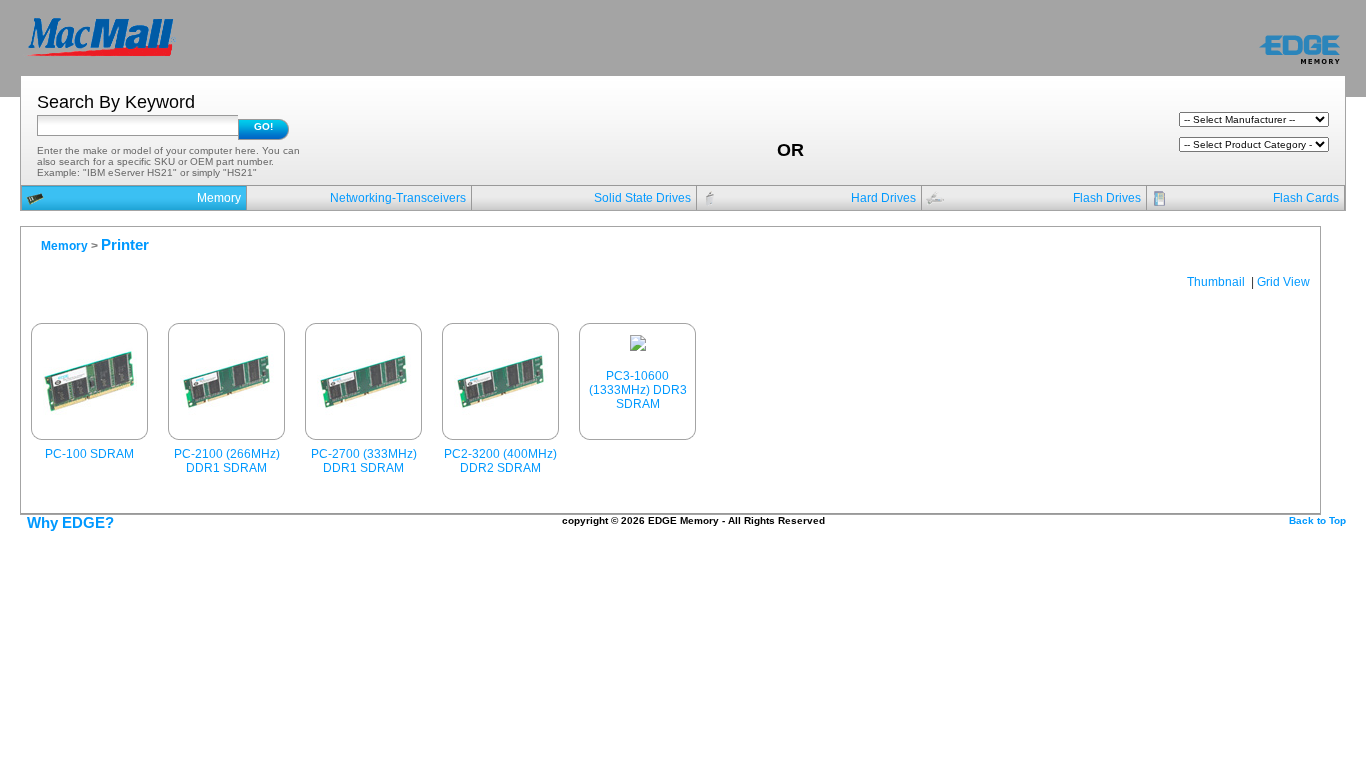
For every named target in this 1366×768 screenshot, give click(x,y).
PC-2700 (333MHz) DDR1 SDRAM (364, 461)
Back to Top (1317, 520)
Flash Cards (1306, 198)
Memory (219, 198)
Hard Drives (883, 198)
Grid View (1283, 282)
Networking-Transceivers (398, 198)
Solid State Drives (642, 198)
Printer (125, 245)
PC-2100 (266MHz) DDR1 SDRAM (227, 461)
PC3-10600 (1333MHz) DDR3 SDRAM (638, 390)
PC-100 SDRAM (89, 454)
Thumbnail (1216, 282)
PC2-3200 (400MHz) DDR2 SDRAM (500, 461)
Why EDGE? (70, 523)
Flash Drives (1107, 198)
